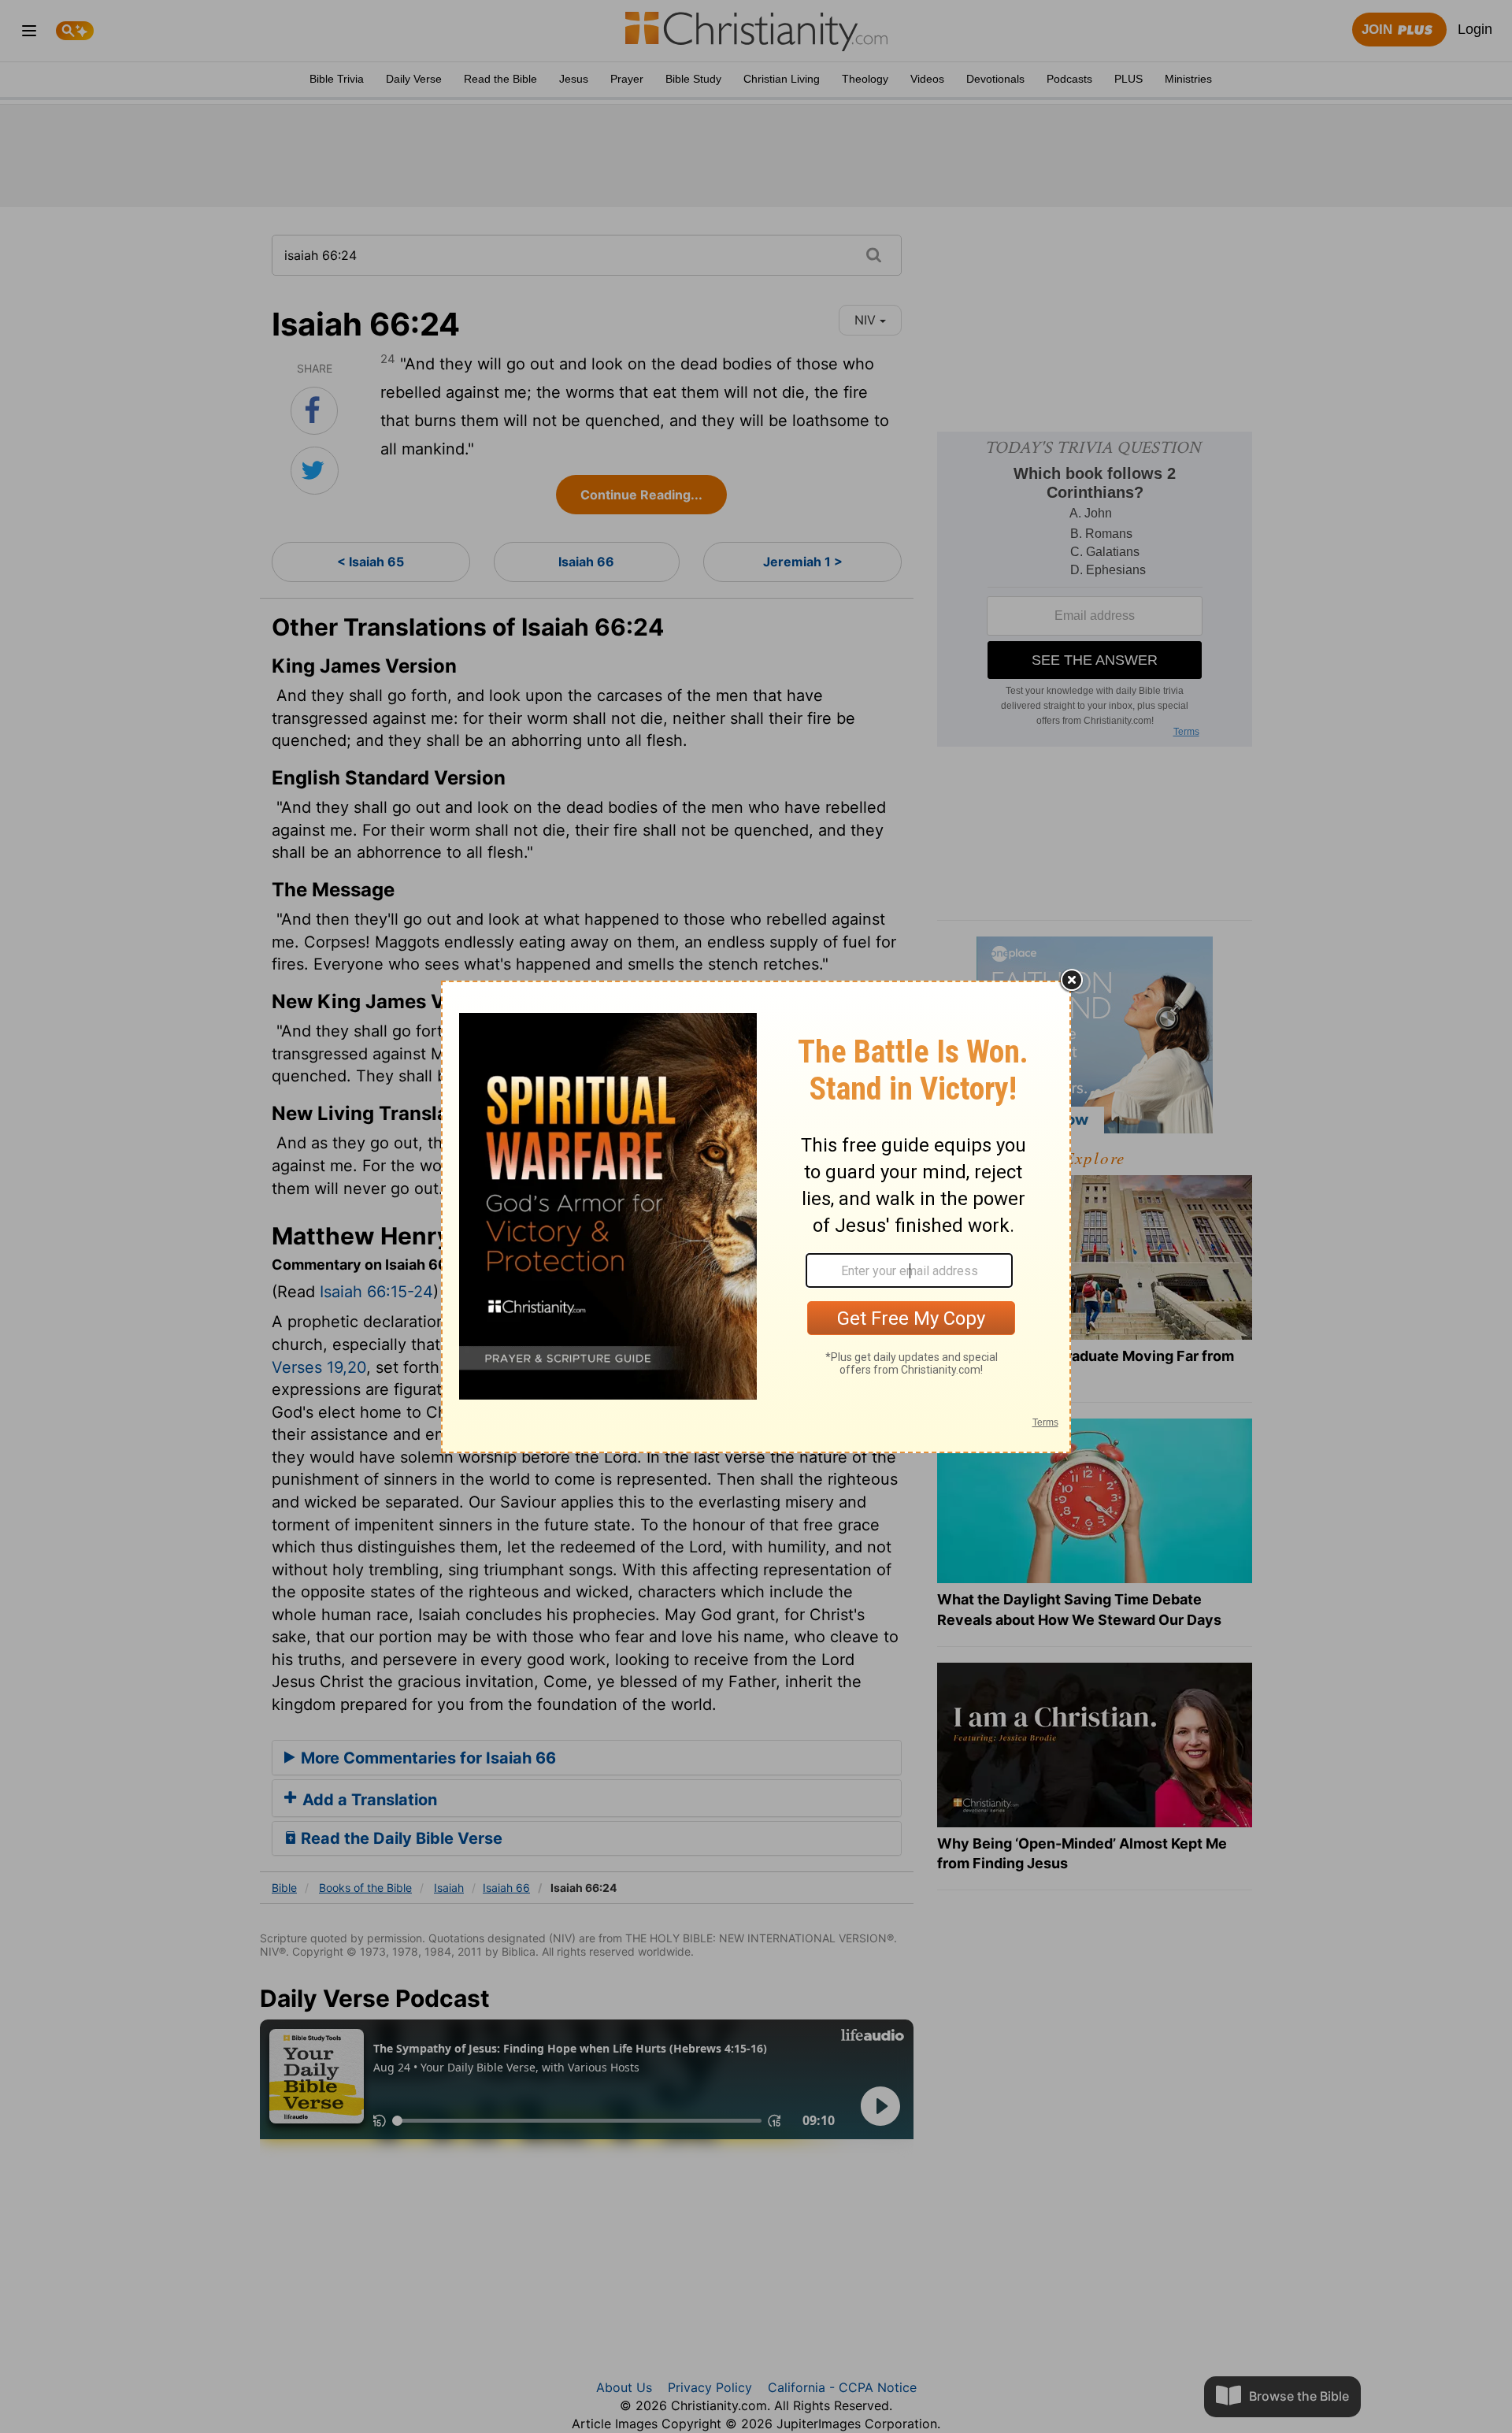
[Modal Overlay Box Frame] (756, 1217)
